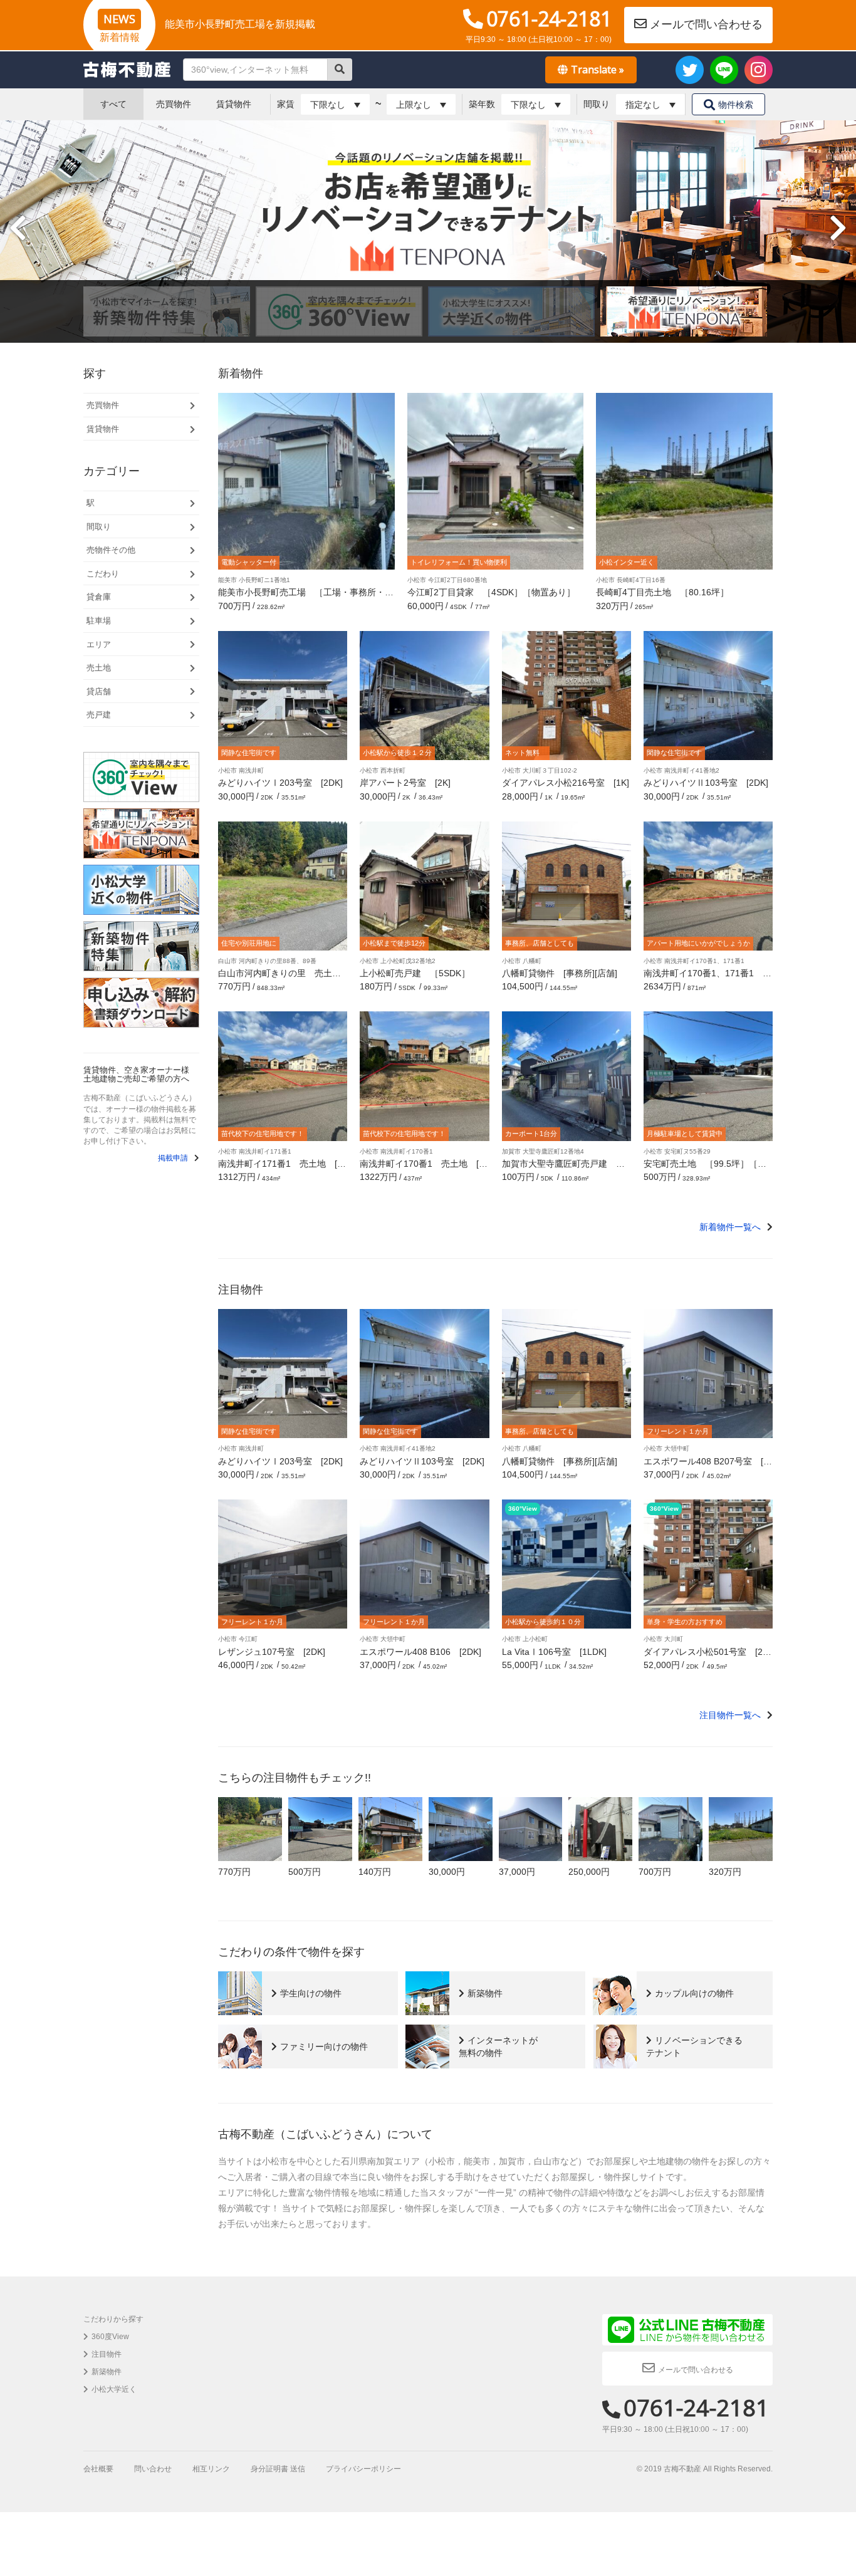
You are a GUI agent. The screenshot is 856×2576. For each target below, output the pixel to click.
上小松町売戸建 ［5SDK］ (415, 973)
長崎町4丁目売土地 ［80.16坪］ (662, 592)
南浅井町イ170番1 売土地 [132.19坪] (424, 1168)
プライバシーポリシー (363, 2469)
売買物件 (174, 104)
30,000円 (447, 1872)
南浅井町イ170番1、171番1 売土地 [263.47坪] (707, 978)
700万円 (655, 1872)
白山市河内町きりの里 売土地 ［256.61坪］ (284, 978)
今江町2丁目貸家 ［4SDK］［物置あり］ (491, 592)
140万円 (375, 1872)
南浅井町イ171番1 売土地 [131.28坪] (283, 1168)
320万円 (725, 1872)
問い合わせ (153, 2469)
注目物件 (107, 2354)
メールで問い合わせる (706, 24)
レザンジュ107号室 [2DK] (272, 1652)
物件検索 (736, 105)
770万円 (234, 1872)
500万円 (305, 1872)
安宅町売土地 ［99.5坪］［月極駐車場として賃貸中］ (705, 1168)
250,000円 (589, 1872)
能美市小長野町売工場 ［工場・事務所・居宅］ (306, 597)
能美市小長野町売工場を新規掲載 (240, 24)
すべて (113, 104)
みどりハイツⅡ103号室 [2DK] (706, 783)
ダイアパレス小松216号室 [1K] (566, 783)
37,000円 (517, 1872)
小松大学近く (114, 2389)
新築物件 (107, 2372)
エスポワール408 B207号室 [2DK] (706, 1466)
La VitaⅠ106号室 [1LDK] (554, 1652)
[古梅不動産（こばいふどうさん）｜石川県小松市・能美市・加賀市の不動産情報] (127, 70)
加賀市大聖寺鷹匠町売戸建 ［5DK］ (566, 1168)
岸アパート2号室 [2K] (405, 783)
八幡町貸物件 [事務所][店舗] (560, 973)
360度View (110, 2337)
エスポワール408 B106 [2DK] (420, 1652)
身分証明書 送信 (278, 2469)
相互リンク (211, 2469)
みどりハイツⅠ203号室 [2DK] (280, 783)
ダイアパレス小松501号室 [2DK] (706, 1656)
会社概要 (98, 2469)
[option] (428, 232)
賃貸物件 (234, 104)
